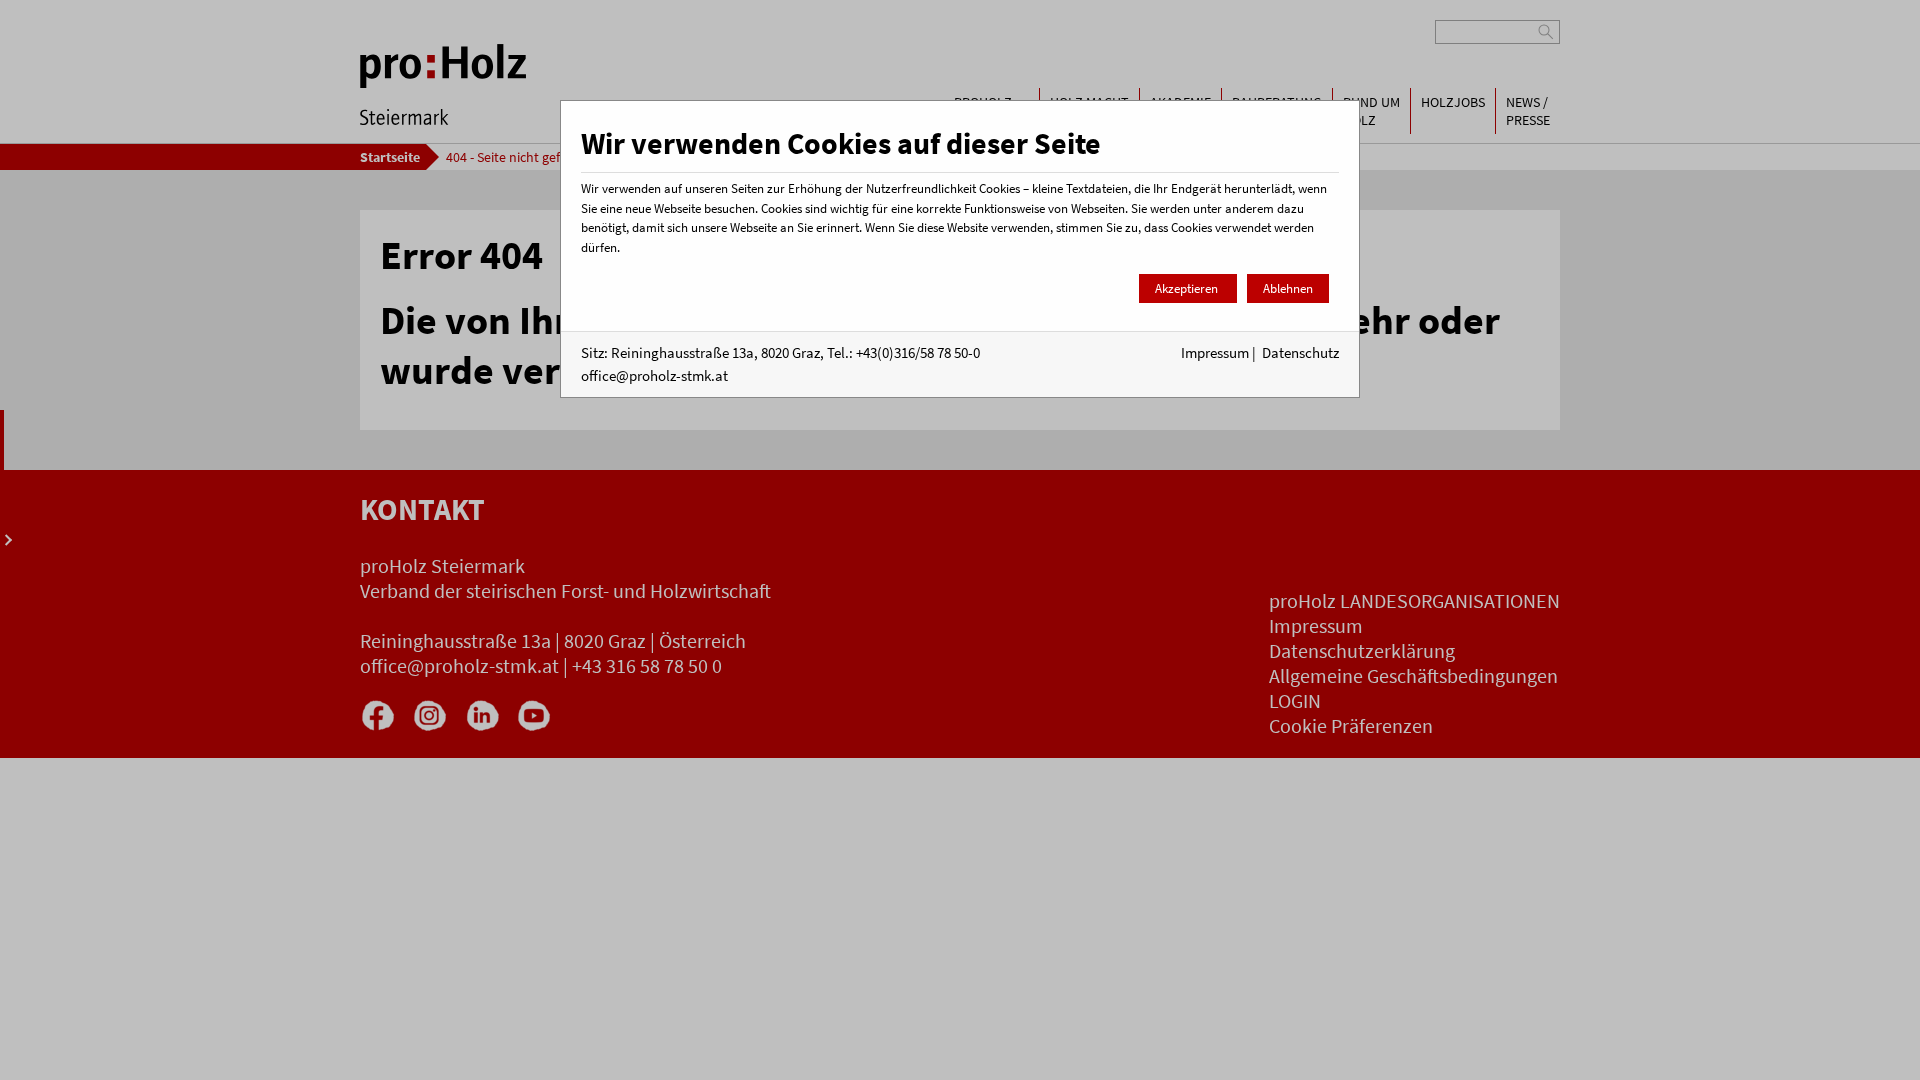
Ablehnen (1288, 288)
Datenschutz (1300, 352)
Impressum (1215, 352)
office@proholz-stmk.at (654, 375)
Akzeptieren (1188, 288)
